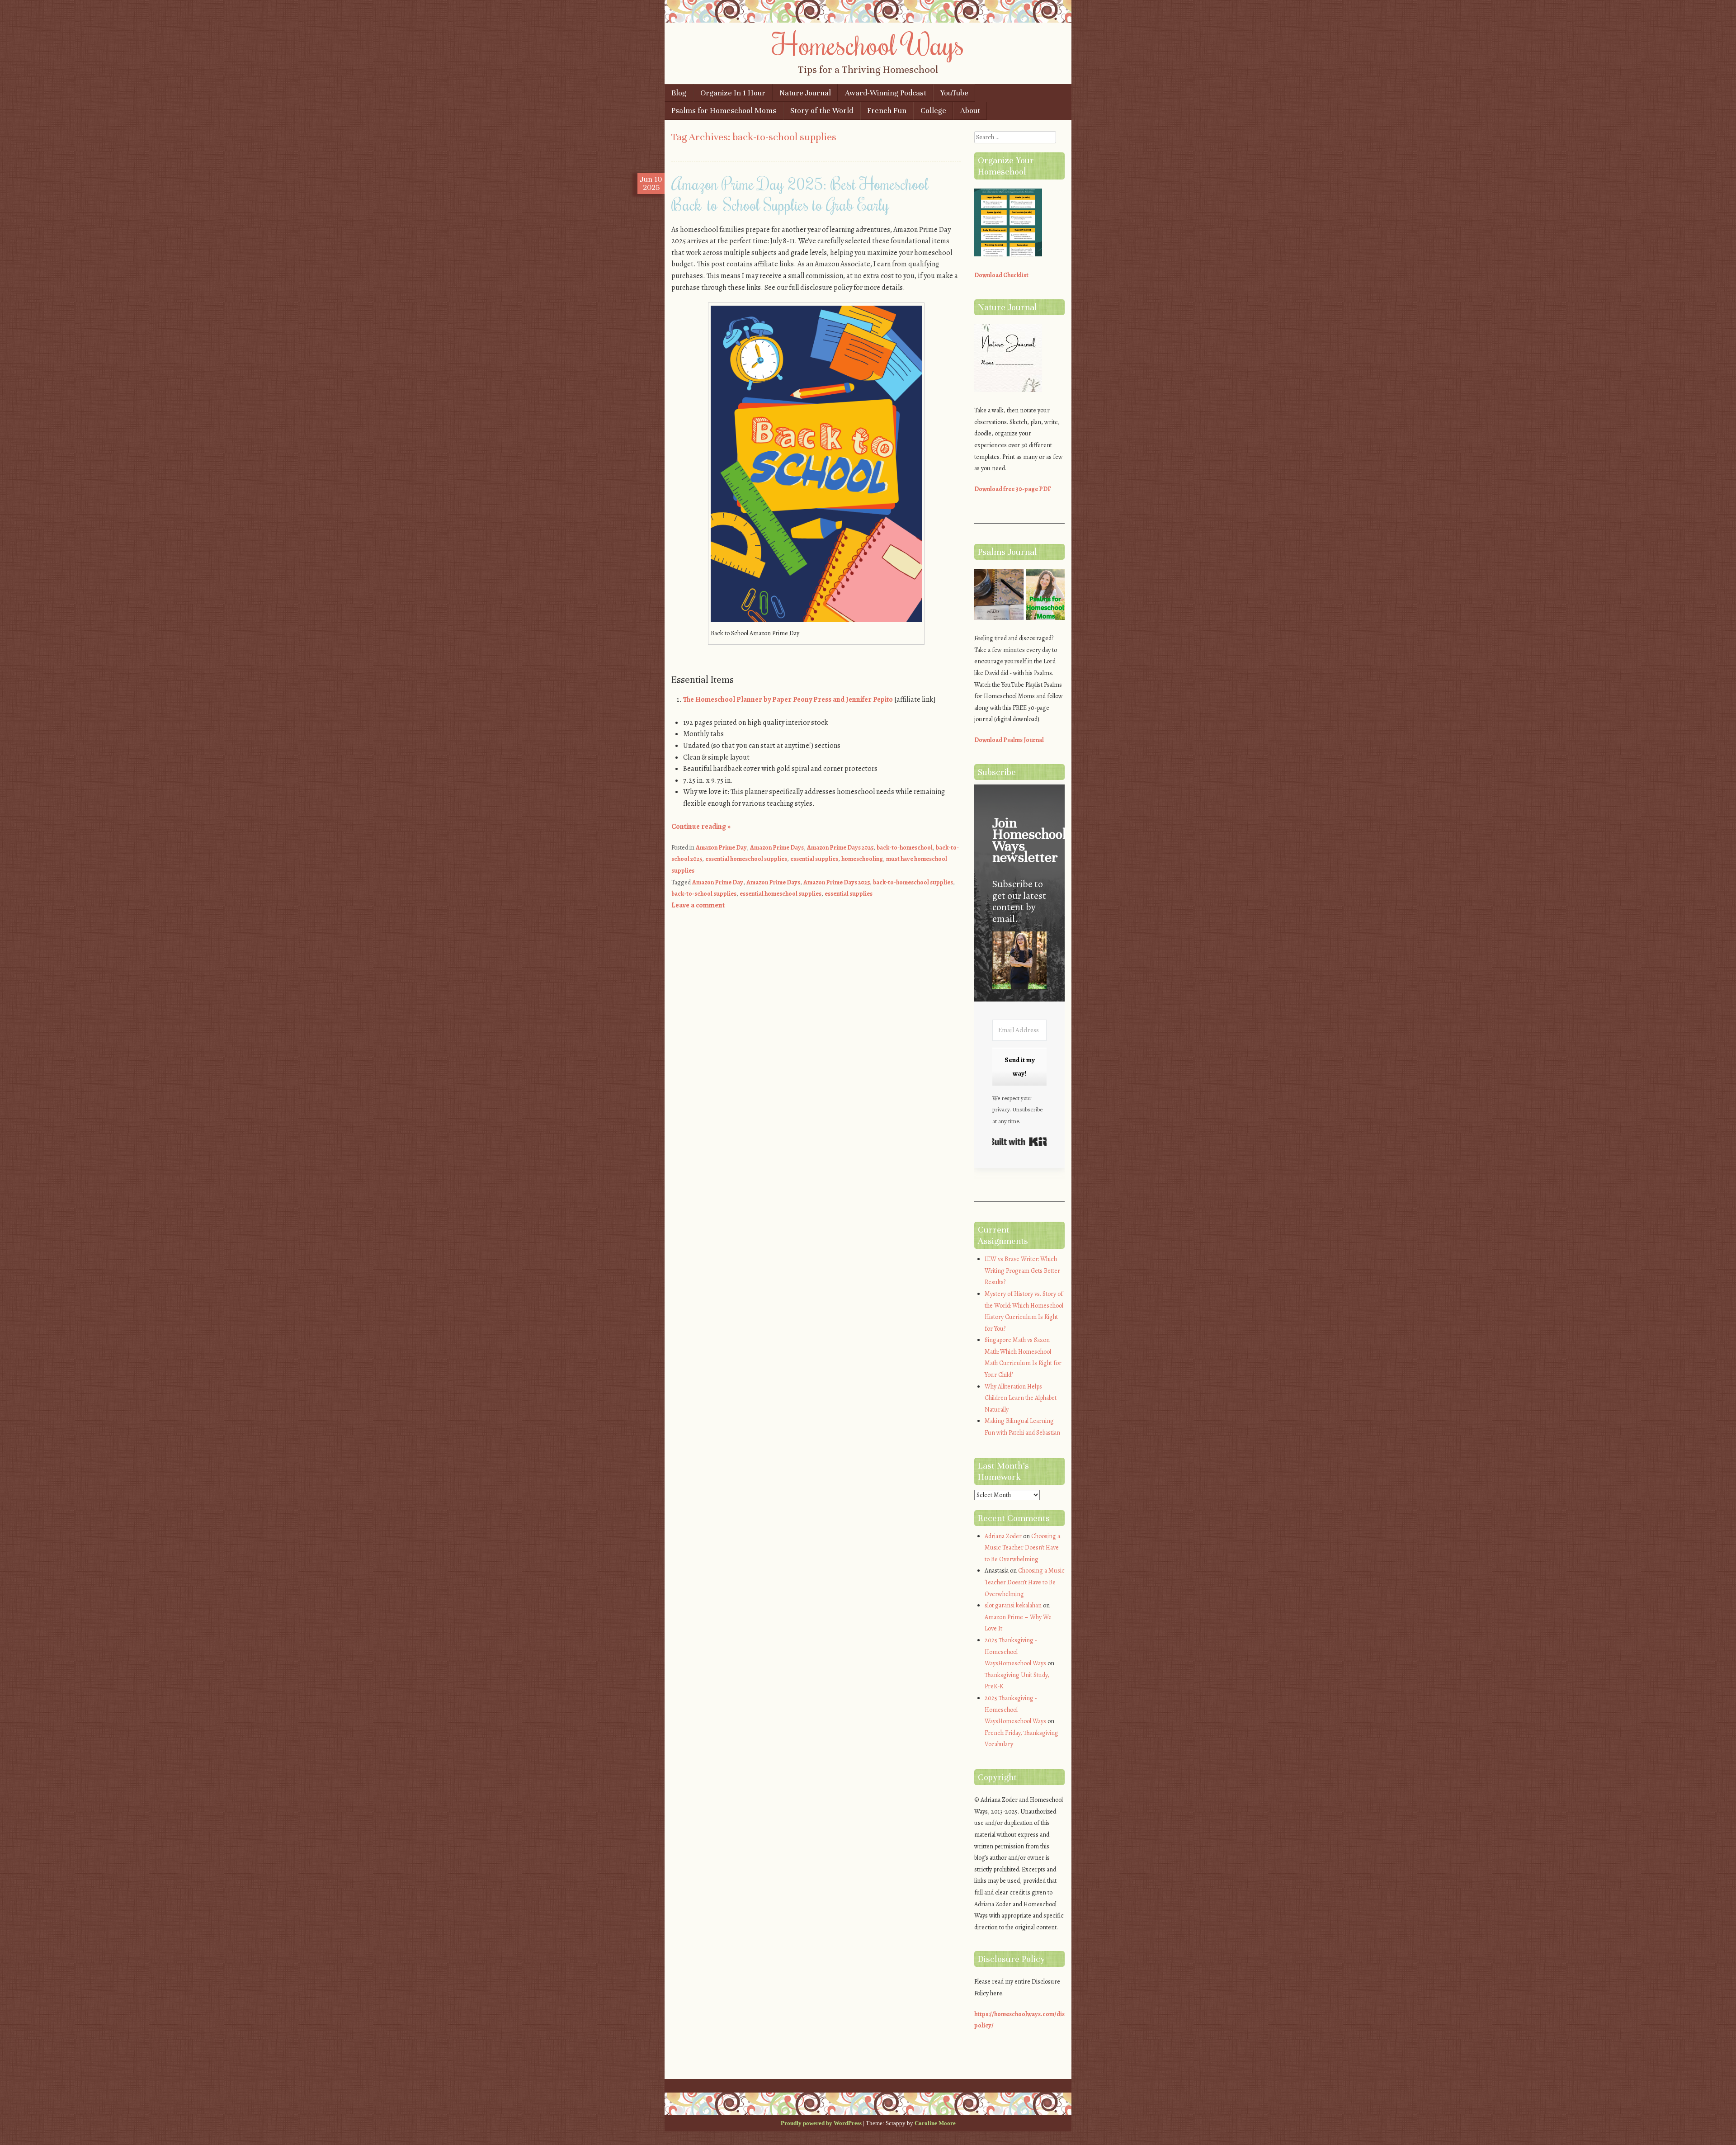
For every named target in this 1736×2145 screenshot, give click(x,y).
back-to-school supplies (704, 894)
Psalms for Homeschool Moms (724, 111)
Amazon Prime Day (721, 848)
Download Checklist (1001, 275)
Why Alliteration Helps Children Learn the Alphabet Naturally (1021, 1398)
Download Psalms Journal (1009, 740)
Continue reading (701, 827)
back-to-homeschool (905, 848)
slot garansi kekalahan (1013, 1605)
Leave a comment (698, 905)
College (933, 111)
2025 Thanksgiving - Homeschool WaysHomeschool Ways (1015, 1652)
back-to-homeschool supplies (913, 882)
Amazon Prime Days (777, 848)
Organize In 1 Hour (733, 93)
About (970, 111)
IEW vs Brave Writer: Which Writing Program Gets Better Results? (1022, 1271)
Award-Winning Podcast (886, 93)
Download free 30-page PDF (1013, 489)
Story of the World (822, 111)
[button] (1019, 962)
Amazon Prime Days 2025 (840, 848)
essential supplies (814, 859)
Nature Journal (805, 93)
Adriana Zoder (1003, 1536)
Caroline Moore (935, 2123)
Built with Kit (1019, 1142)
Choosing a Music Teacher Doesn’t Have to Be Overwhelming (1022, 1548)
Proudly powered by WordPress (821, 2123)
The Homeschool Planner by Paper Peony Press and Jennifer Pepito (788, 699)
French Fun (887, 111)
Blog (679, 93)
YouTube (954, 93)
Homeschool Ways (868, 44)
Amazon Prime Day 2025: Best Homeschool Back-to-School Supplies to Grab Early (800, 194)
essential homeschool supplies (746, 859)
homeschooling (862, 859)
